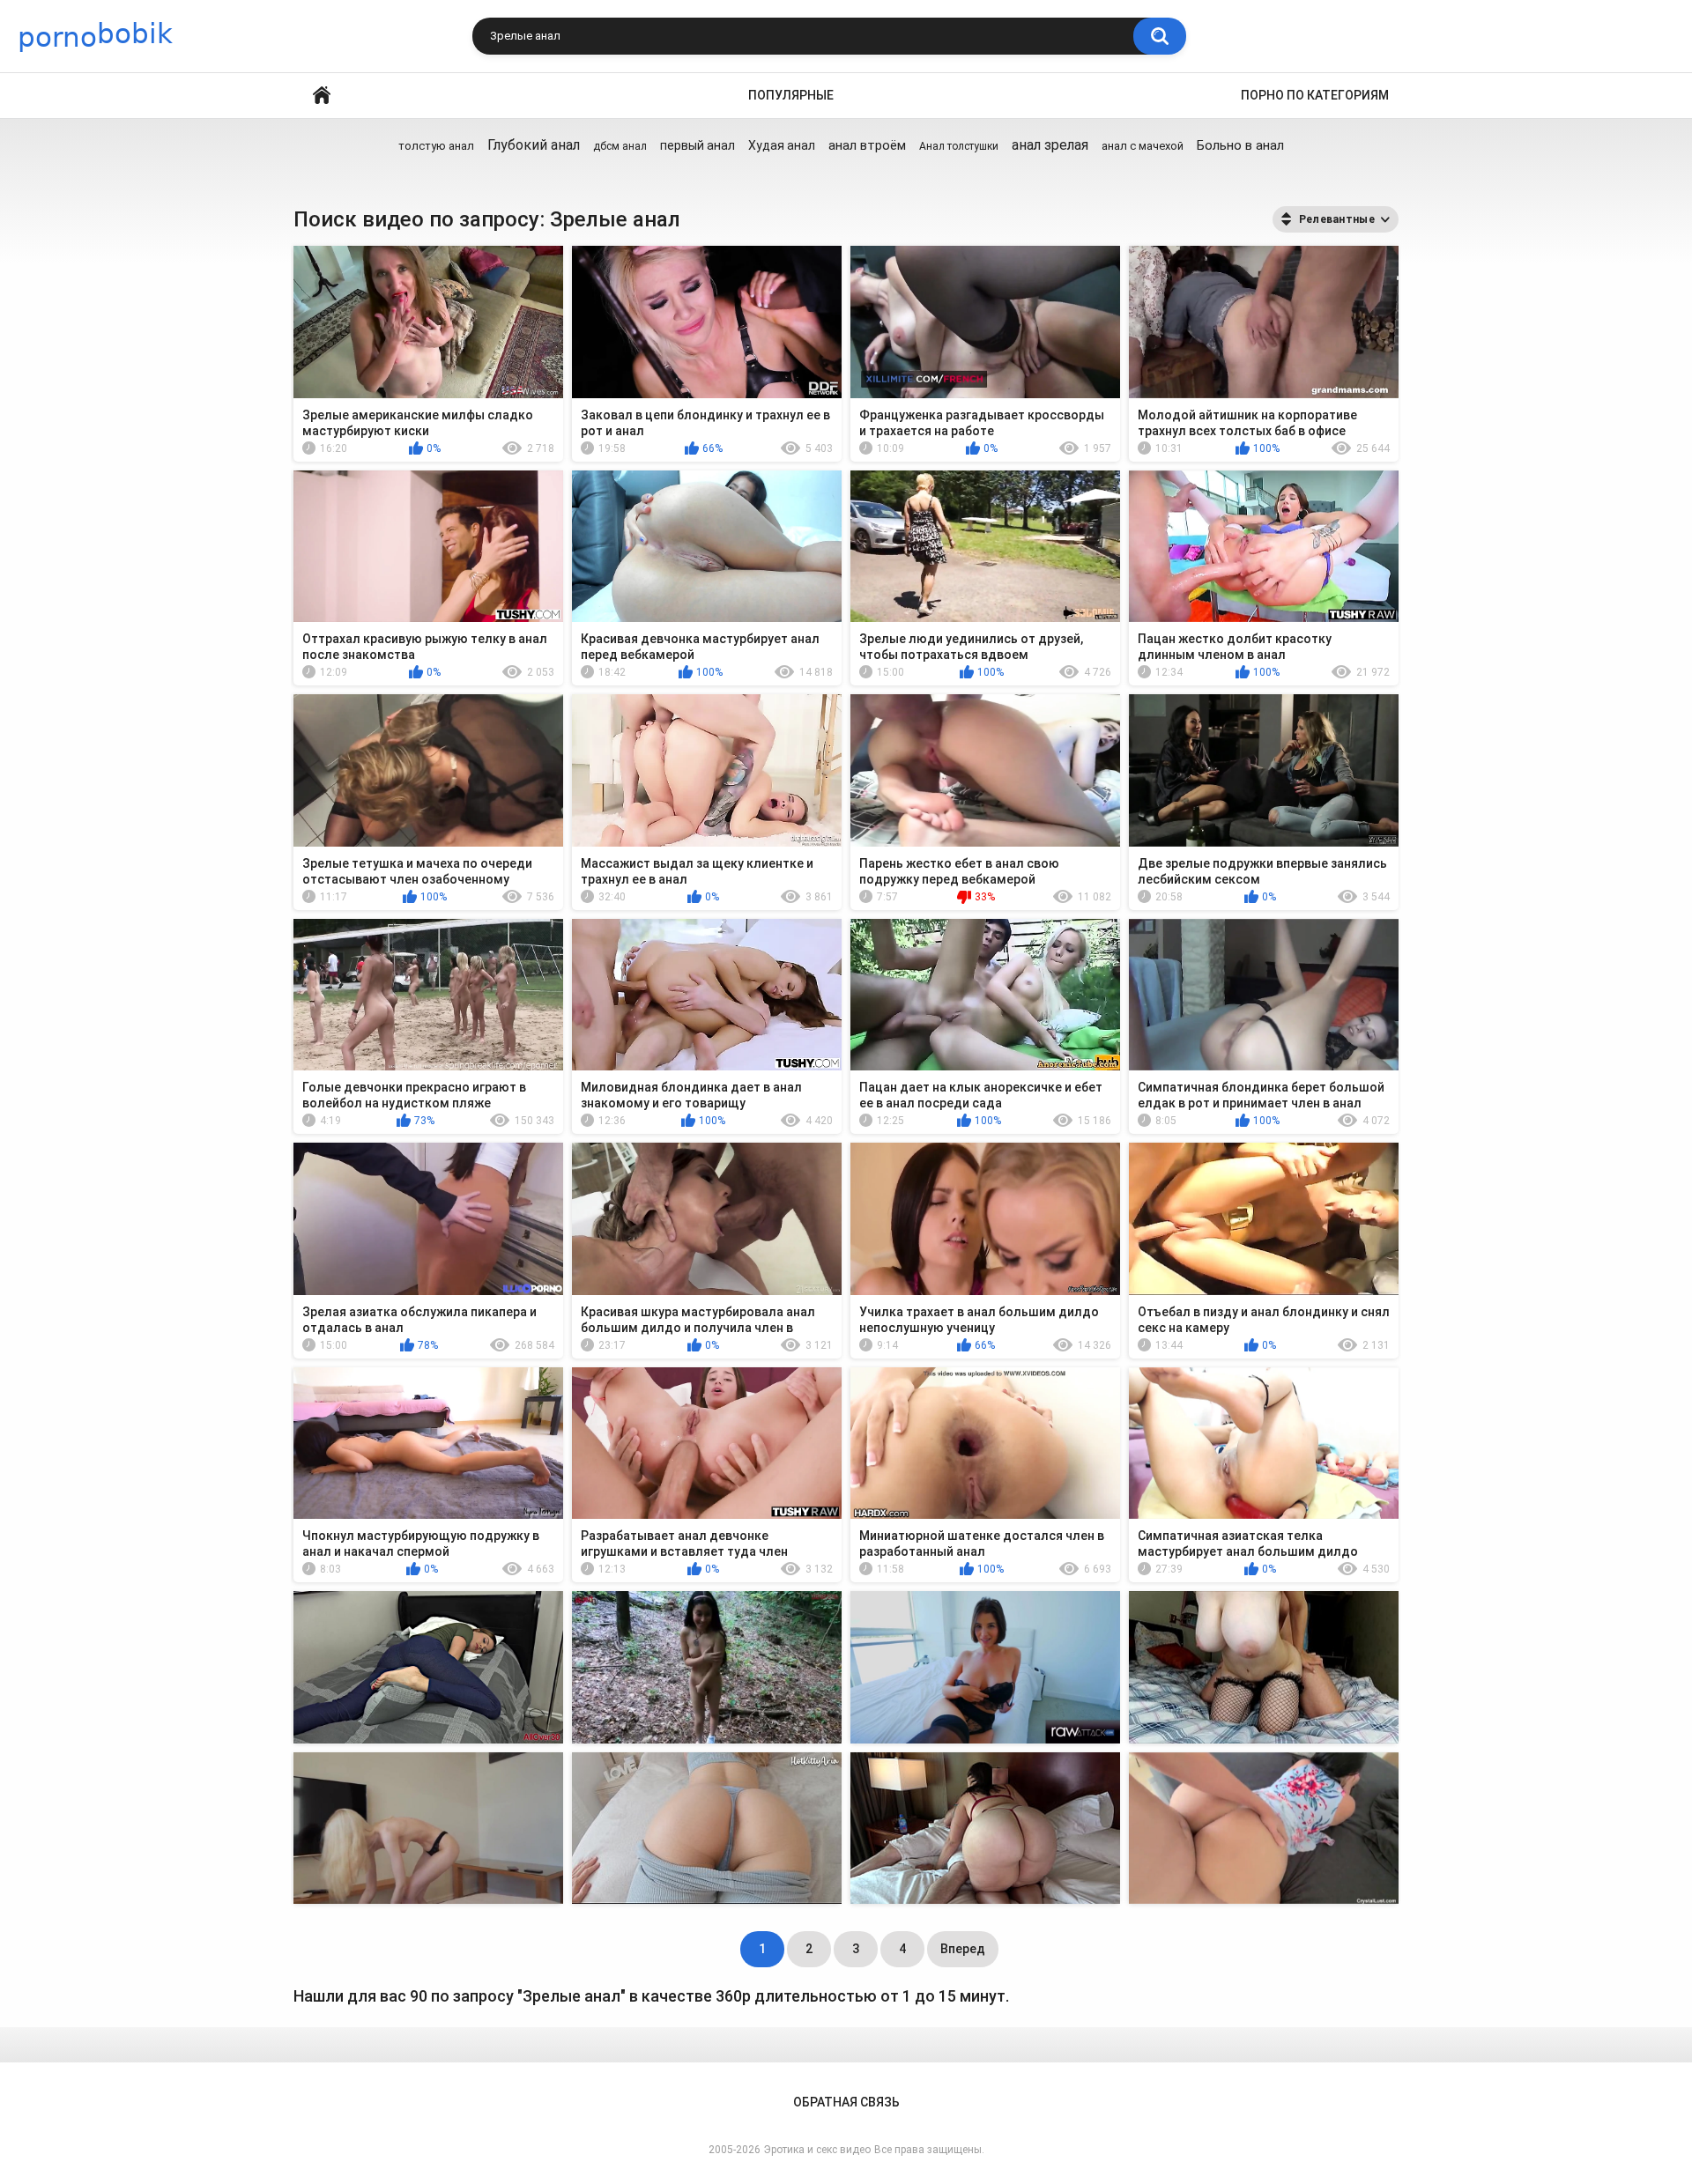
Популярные (791, 95)
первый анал (698, 145)
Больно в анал (1240, 145)
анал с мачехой (1143, 146)
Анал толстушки (959, 146)
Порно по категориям (1315, 95)
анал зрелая (1050, 145)
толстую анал (436, 146)
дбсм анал (620, 146)
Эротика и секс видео (817, 2150)
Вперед (963, 1949)
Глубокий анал (534, 145)
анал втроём (867, 145)
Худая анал (782, 145)
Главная (322, 96)
